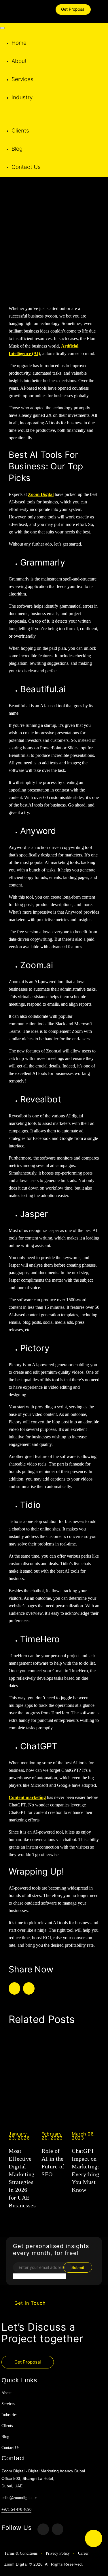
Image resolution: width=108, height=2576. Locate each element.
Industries (9, 2415)
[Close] (2, 28)
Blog (17, 149)
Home (19, 43)
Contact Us (26, 167)
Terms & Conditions (21, 2553)
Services (22, 79)
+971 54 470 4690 (16, 2509)
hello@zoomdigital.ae (19, 2498)
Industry (22, 97)
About (19, 61)
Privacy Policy (58, 2553)
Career (83, 2553)
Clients (20, 131)
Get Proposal (73, 9)
